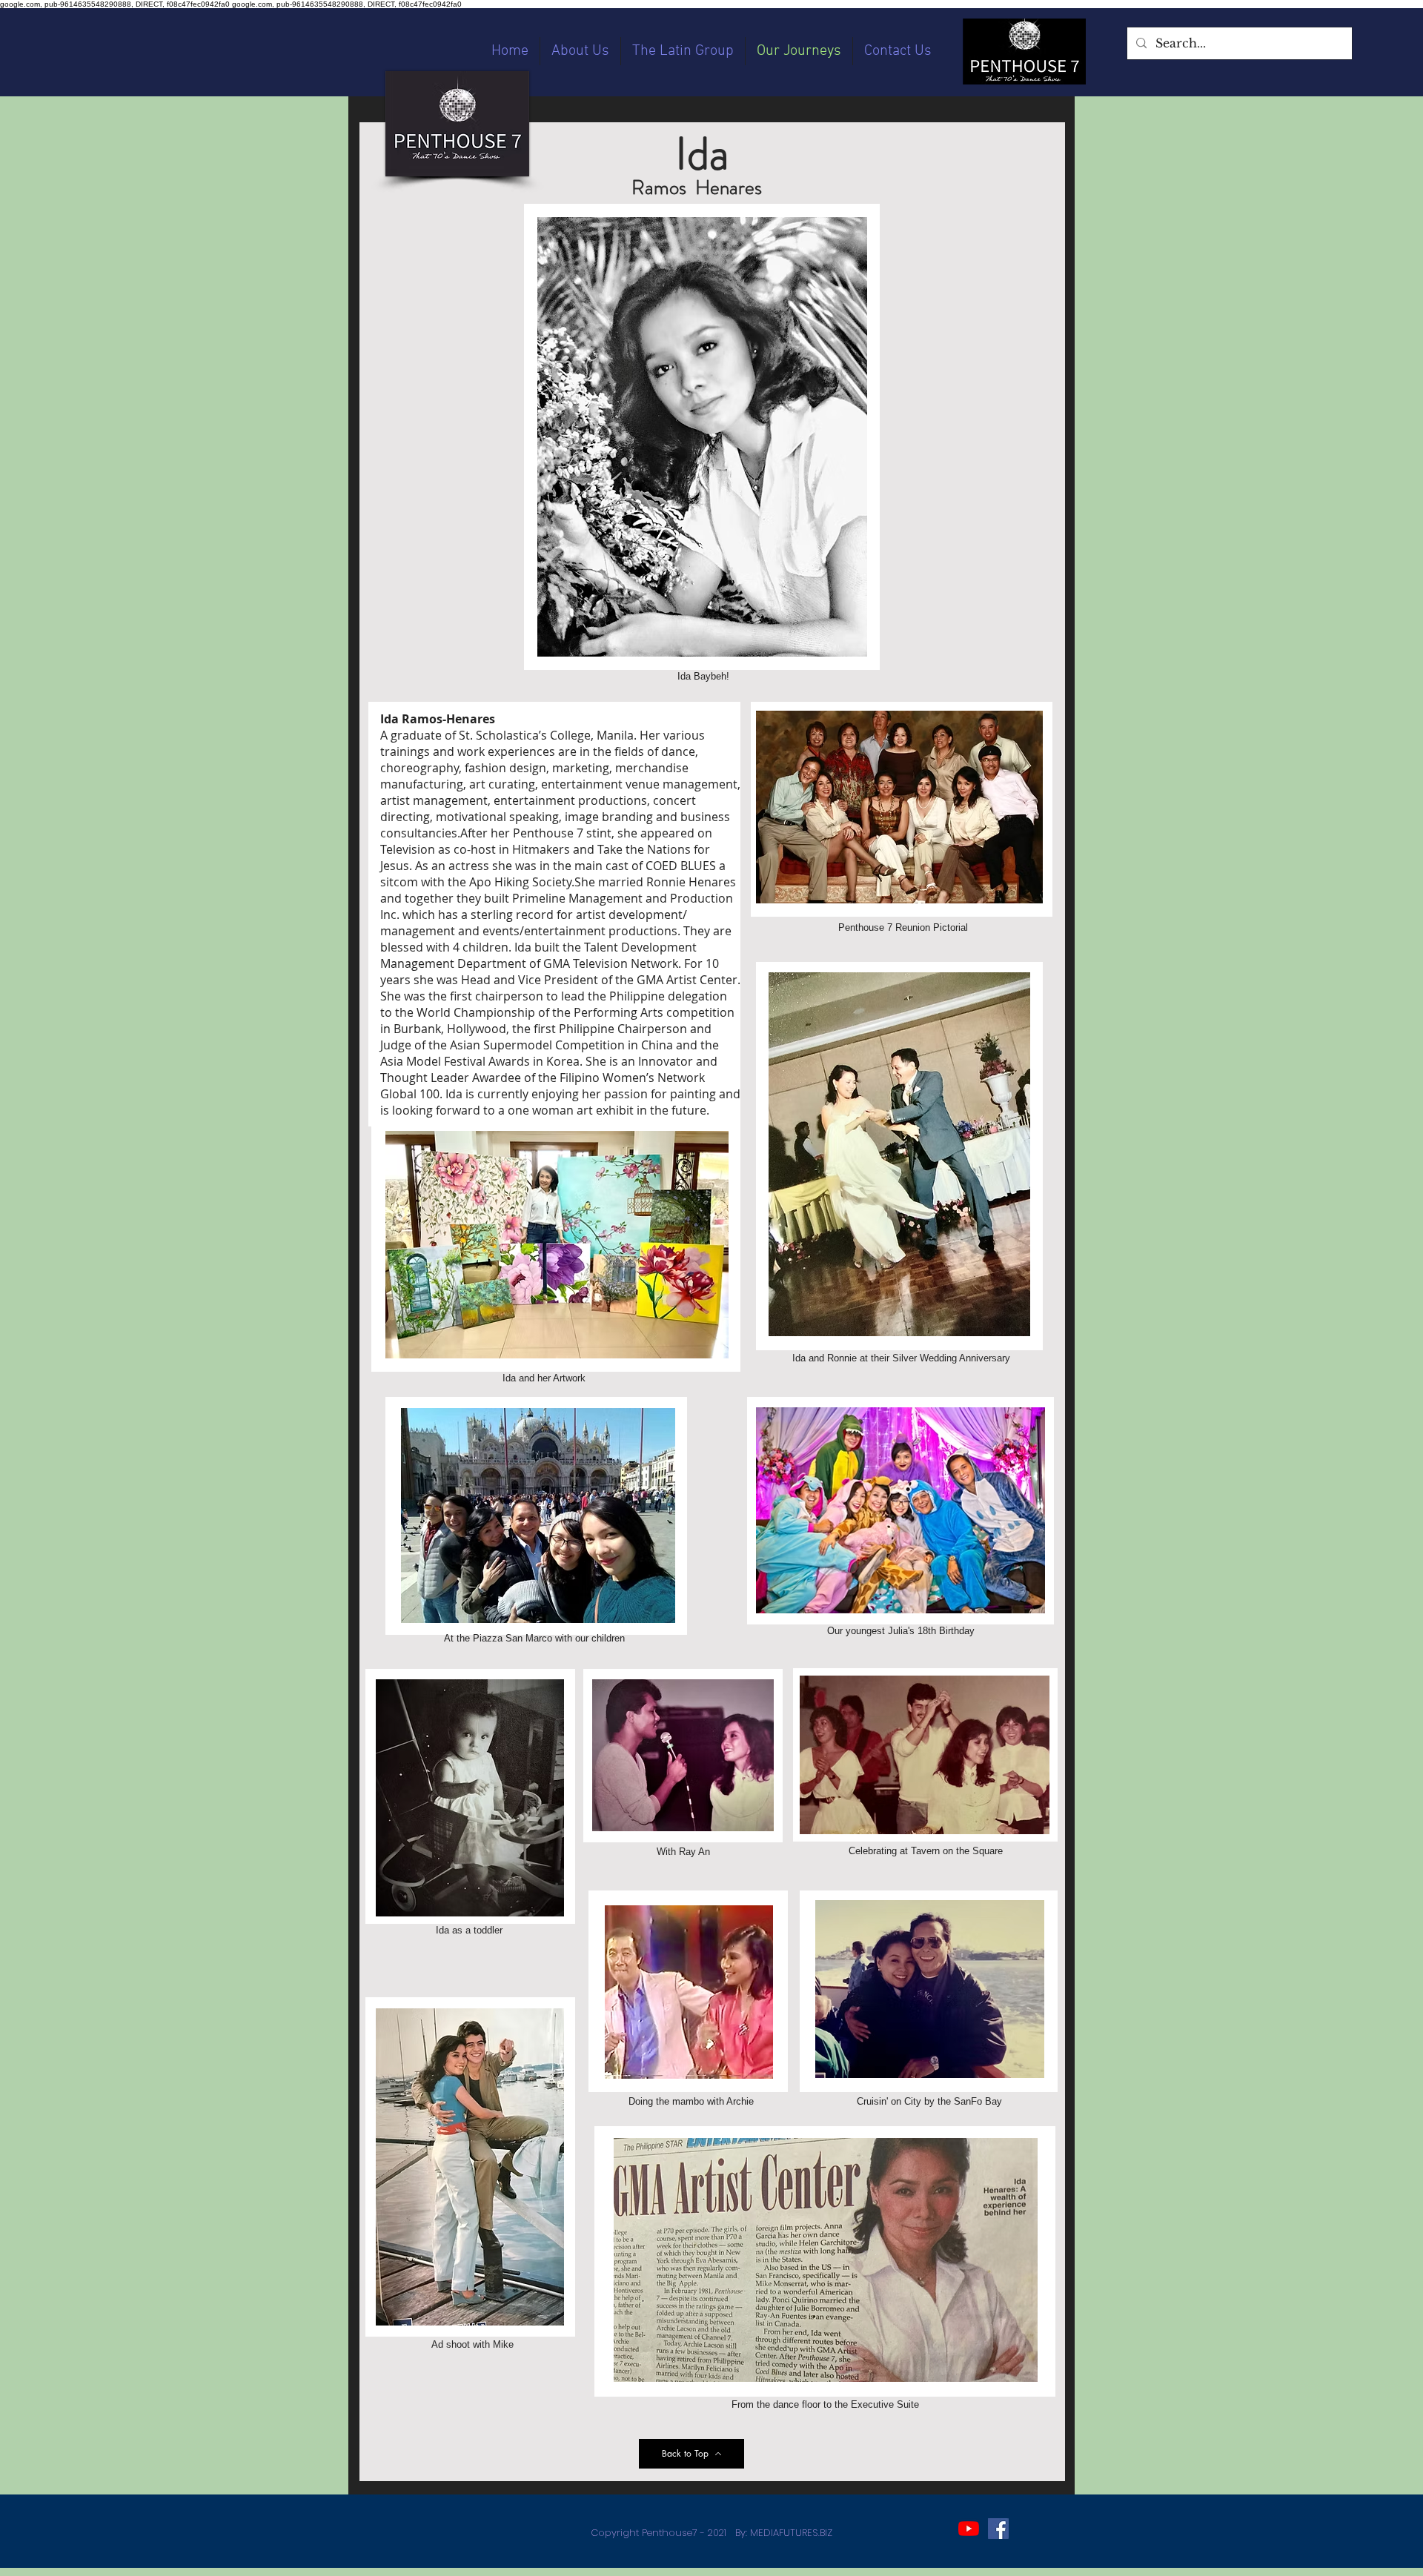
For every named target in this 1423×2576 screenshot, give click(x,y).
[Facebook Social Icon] (998, 2529)
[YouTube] (969, 2529)
